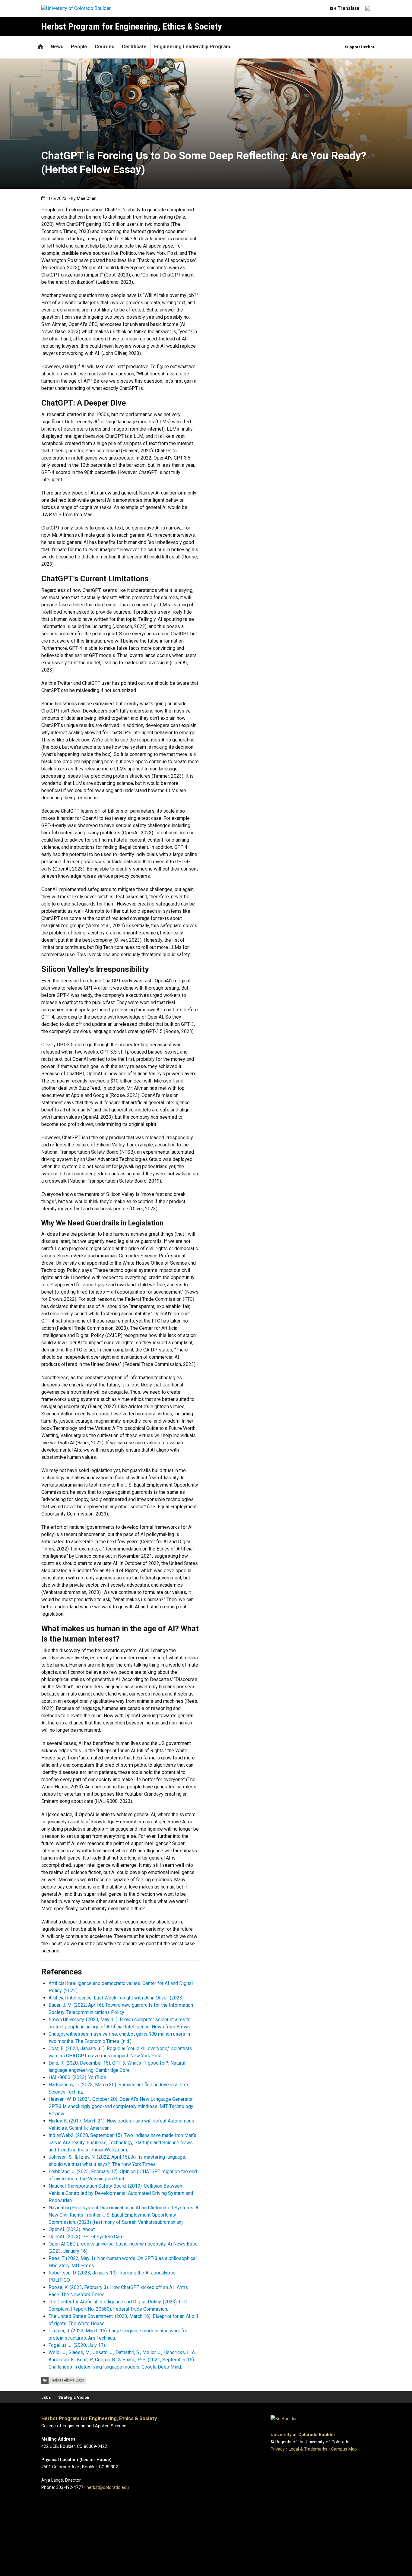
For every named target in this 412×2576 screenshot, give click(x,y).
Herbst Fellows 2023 (67, 2380)
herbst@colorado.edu (108, 2487)
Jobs (46, 2397)
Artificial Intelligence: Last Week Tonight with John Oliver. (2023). (117, 1998)
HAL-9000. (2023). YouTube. (78, 2077)
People (79, 47)
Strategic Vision (74, 2397)
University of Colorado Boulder (303, 2435)
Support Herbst (359, 47)
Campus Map (344, 2449)
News (57, 47)
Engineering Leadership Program (192, 47)
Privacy (278, 2449)
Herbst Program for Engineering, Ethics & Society (132, 26)
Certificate (134, 47)
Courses (105, 47)
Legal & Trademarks (308, 2449)
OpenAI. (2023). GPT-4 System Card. (87, 2237)
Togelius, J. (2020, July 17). (77, 2345)
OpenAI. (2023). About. (72, 2229)
